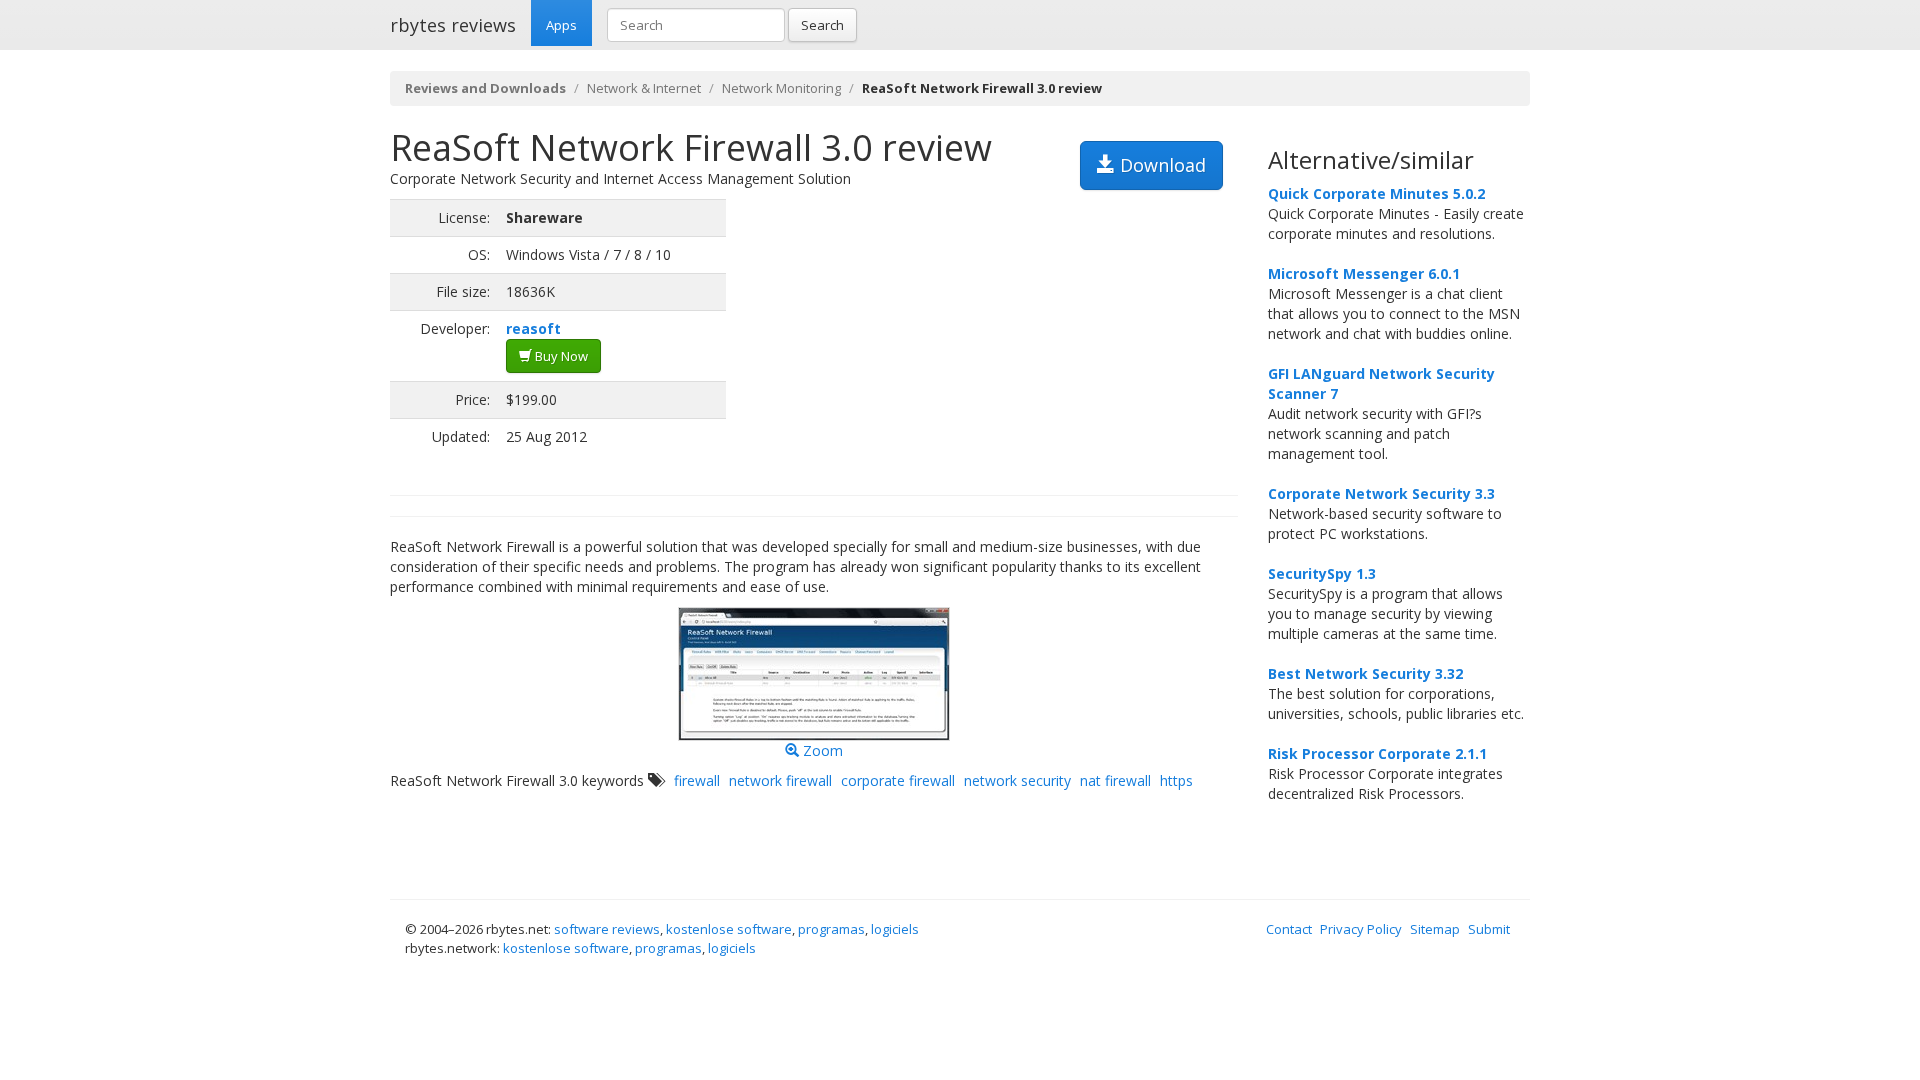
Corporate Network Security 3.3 (1381, 493)
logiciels (895, 929)
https (1176, 780)
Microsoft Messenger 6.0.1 (1364, 273)
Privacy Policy (1361, 929)
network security (1017, 780)
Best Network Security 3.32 (1365, 673)
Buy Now (560, 356)
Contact (1289, 929)
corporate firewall (898, 780)
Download (1160, 165)
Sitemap (1435, 929)
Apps (561, 25)
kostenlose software (729, 929)
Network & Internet (644, 88)
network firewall (780, 780)
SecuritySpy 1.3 (1322, 573)
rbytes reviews (453, 25)
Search (822, 25)
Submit (1489, 929)
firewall (697, 780)
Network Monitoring (781, 88)
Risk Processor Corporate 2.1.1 (1377, 753)
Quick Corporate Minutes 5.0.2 (1376, 193)
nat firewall (1115, 780)
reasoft (533, 328)
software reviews (607, 929)
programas (831, 929)
